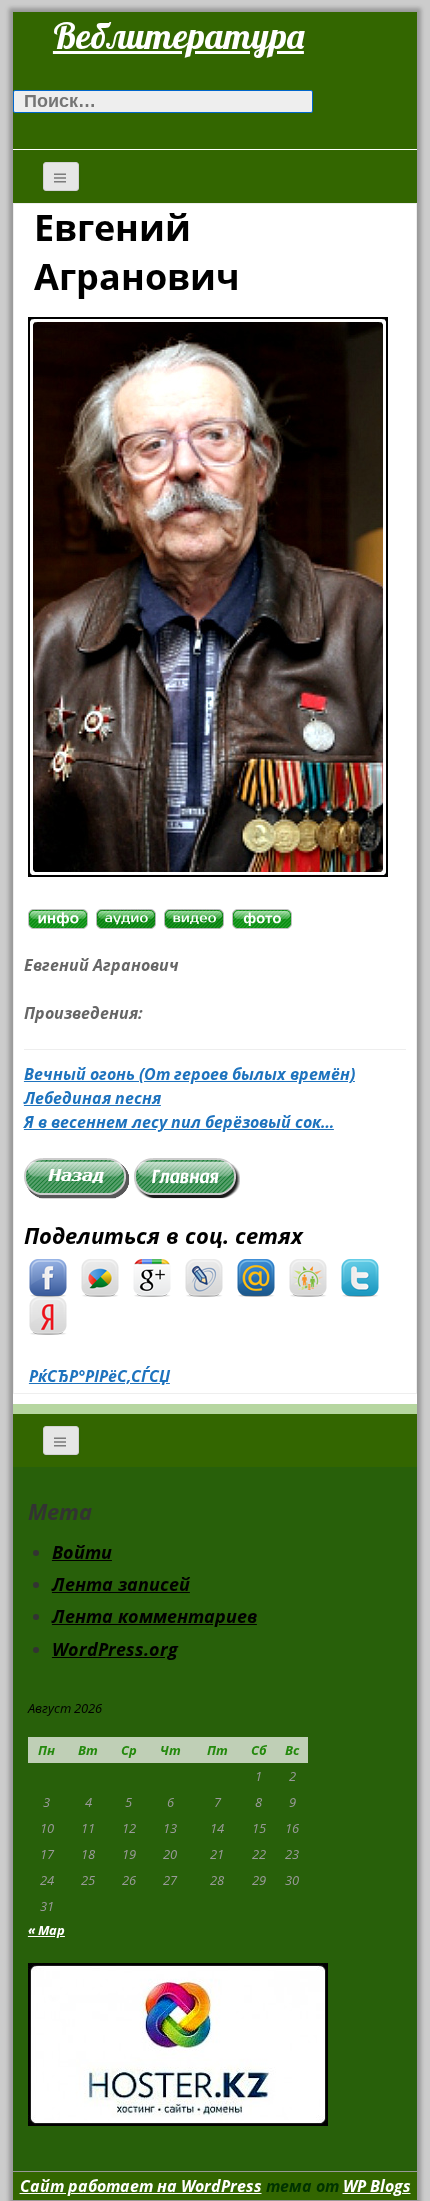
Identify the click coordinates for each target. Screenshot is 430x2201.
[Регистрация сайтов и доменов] (178, 2042)
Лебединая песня (92, 1098)
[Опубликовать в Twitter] (360, 1276)
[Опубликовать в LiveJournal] (204, 1276)
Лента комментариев (154, 1616)
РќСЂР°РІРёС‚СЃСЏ (99, 1376)
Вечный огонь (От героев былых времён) (189, 1074)
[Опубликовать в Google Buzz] (100, 1276)
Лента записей (121, 1584)
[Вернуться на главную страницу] (187, 1177)
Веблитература (178, 35)
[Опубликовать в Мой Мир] (256, 1276)
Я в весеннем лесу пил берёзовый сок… (179, 1122)
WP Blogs (377, 2186)
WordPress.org (115, 1649)
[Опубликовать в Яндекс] (48, 1314)
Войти (82, 1552)
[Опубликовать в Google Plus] (152, 1276)
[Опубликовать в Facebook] (48, 1276)
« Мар (46, 1930)
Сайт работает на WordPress (141, 2186)
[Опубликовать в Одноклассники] (308, 1276)
